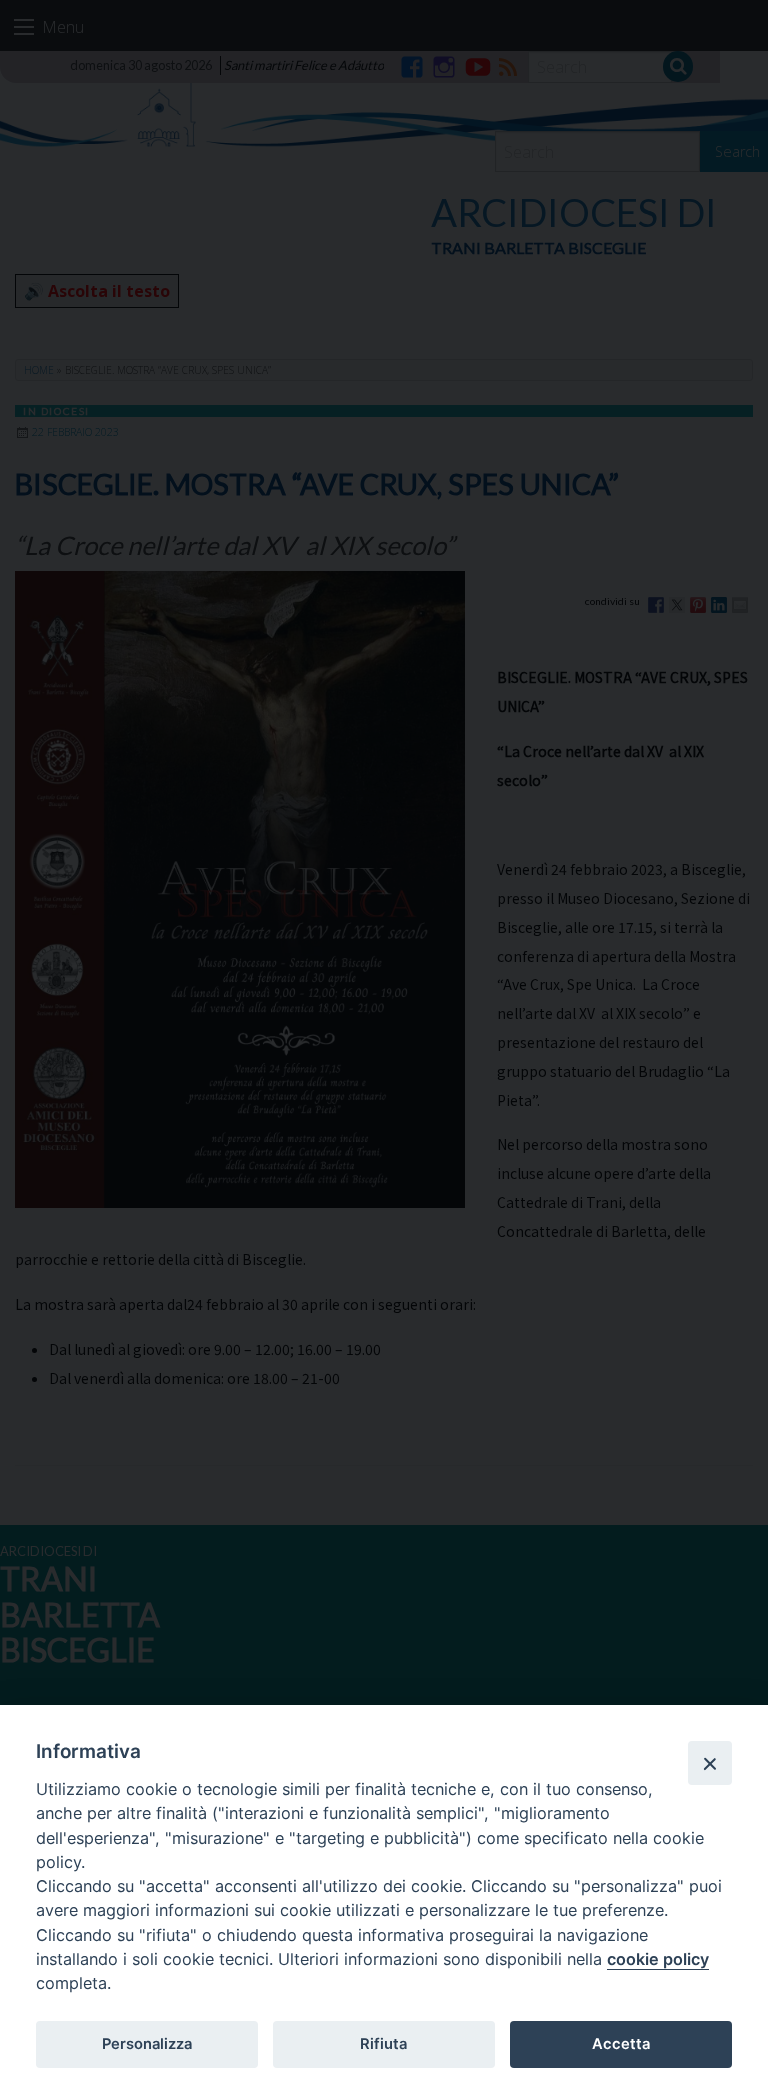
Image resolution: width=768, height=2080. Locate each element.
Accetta (621, 2044)
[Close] (710, 1763)
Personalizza (147, 2044)
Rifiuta (383, 2044)
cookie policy (658, 1959)
